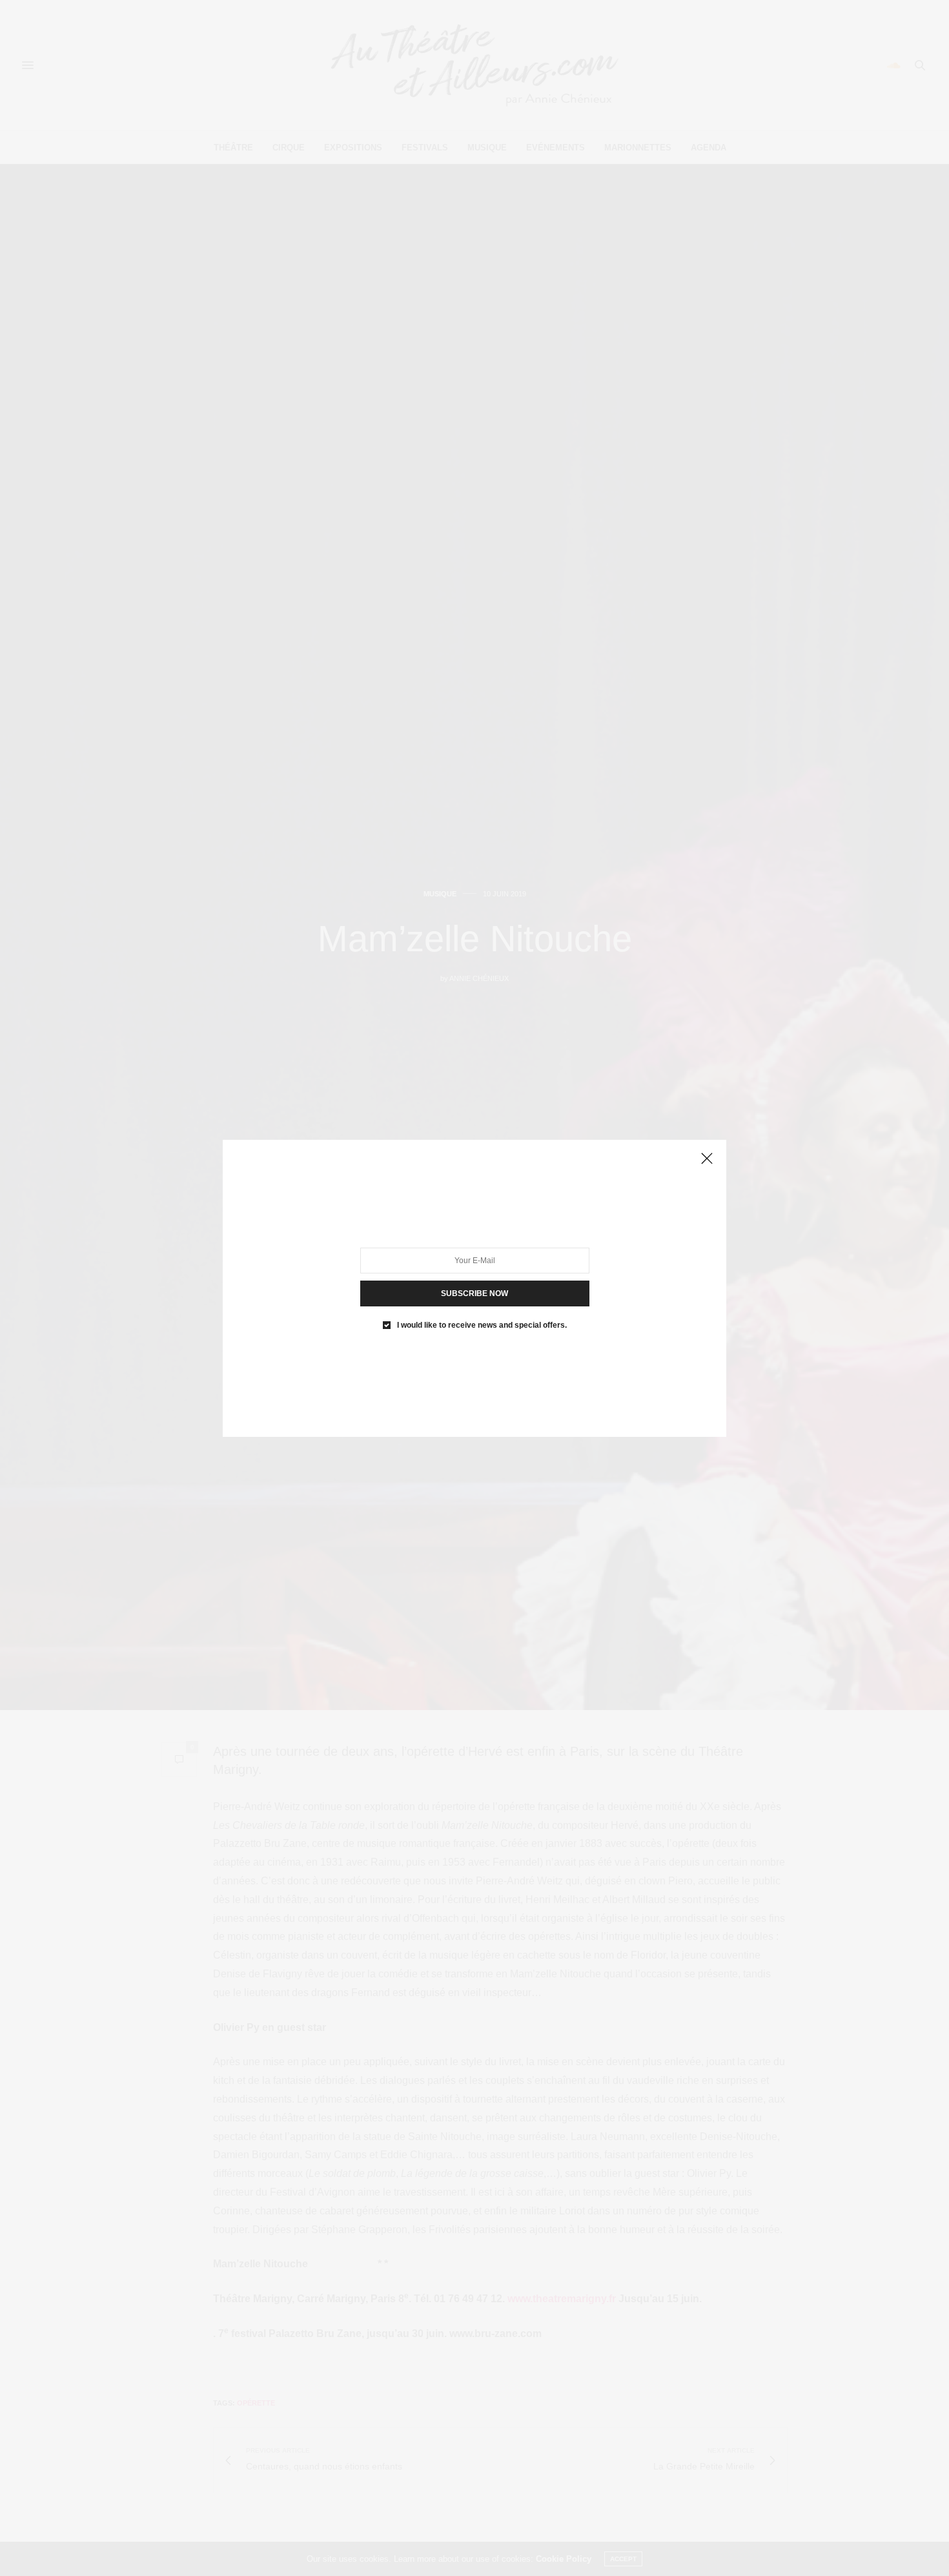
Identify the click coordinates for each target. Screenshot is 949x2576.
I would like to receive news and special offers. (482, 1324)
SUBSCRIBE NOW (474, 1293)
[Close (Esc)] (707, 1159)
